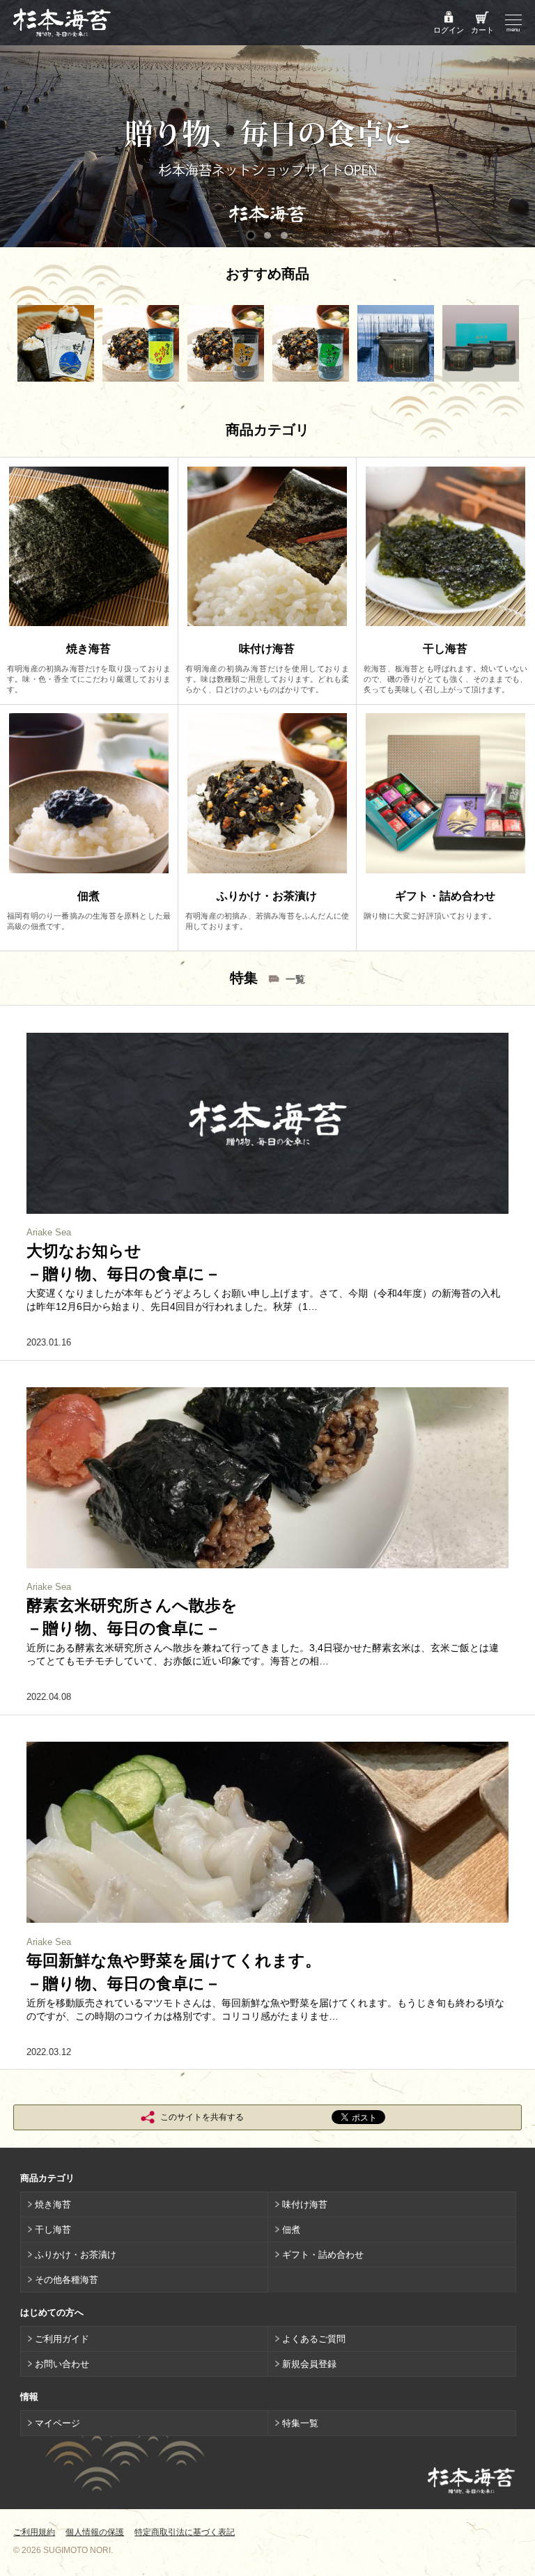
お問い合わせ (62, 2364)
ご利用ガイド (62, 2339)
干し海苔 (53, 2230)
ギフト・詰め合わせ (323, 2255)
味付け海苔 (305, 2204)
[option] (56, 343)
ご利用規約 (34, 2532)
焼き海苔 (53, 2204)
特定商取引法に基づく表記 (185, 2532)
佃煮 (291, 2230)
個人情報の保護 (95, 2532)
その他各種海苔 (67, 2280)
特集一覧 (300, 2423)
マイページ (57, 2423)
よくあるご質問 (314, 2339)
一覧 (295, 979)
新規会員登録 (309, 2364)
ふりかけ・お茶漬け (76, 2255)
